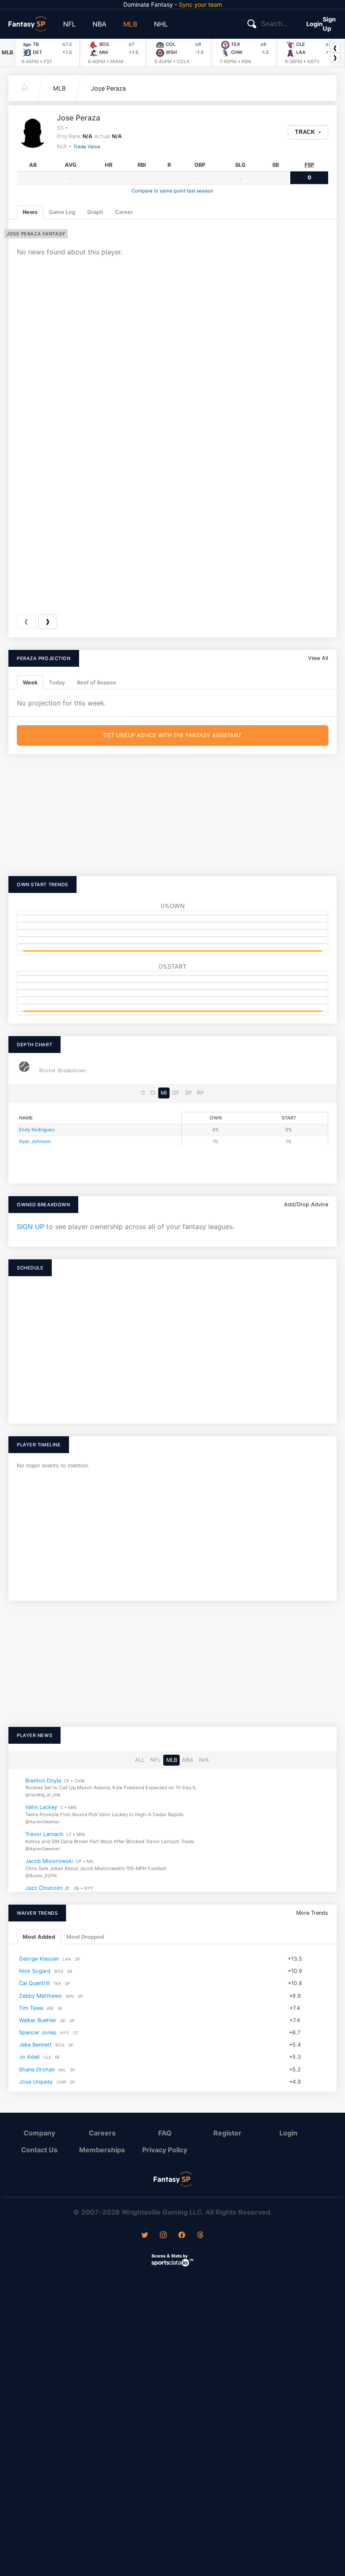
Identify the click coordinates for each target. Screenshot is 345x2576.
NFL (69, 24)
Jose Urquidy (36, 2081)
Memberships (102, 2150)
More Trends (312, 1913)
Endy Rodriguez (37, 1130)
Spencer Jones (38, 2032)
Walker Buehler (38, 2020)
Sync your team (200, 4)
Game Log (62, 212)
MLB (130, 24)
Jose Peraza (108, 88)
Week (30, 683)
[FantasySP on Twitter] (145, 2236)
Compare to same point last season (172, 191)
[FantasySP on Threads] (200, 2236)
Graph (95, 212)
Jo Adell (29, 2057)
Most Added (39, 1937)
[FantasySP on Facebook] (182, 2236)
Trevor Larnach (44, 1834)
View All (318, 658)
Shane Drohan (37, 2069)
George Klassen (39, 1959)
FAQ (165, 2133)
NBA (100, 24)
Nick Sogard (35, 1971)
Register (227, 2133)
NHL (161, 24)
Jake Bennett (35, 2045)
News (30, 212)
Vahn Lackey (41, 1808)
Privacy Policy (165, 2150)
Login (314, 24)
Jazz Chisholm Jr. (48, 1888)
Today (57, 683)
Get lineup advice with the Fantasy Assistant (172, 735)
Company (39, 2133)
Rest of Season (97, 683)
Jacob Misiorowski (49, 1861)
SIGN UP (31, 1227)
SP (188, 1093)
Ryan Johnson (35, 1141)
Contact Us (39, 2150)
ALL (140, 1760)
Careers (102, 2133)
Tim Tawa (31, 2008)
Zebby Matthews (40, 1995)
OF (176, 1093)
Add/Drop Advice (306, 1204)
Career (124, 212)
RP (200, 1093)
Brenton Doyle (43, 1781)
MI (164, 1093)
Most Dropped (85, 1937)
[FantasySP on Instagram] (163, 2236)
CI (153, 1093)
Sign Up (329, 24)
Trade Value (87, 147)
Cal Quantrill (34, 1983)
